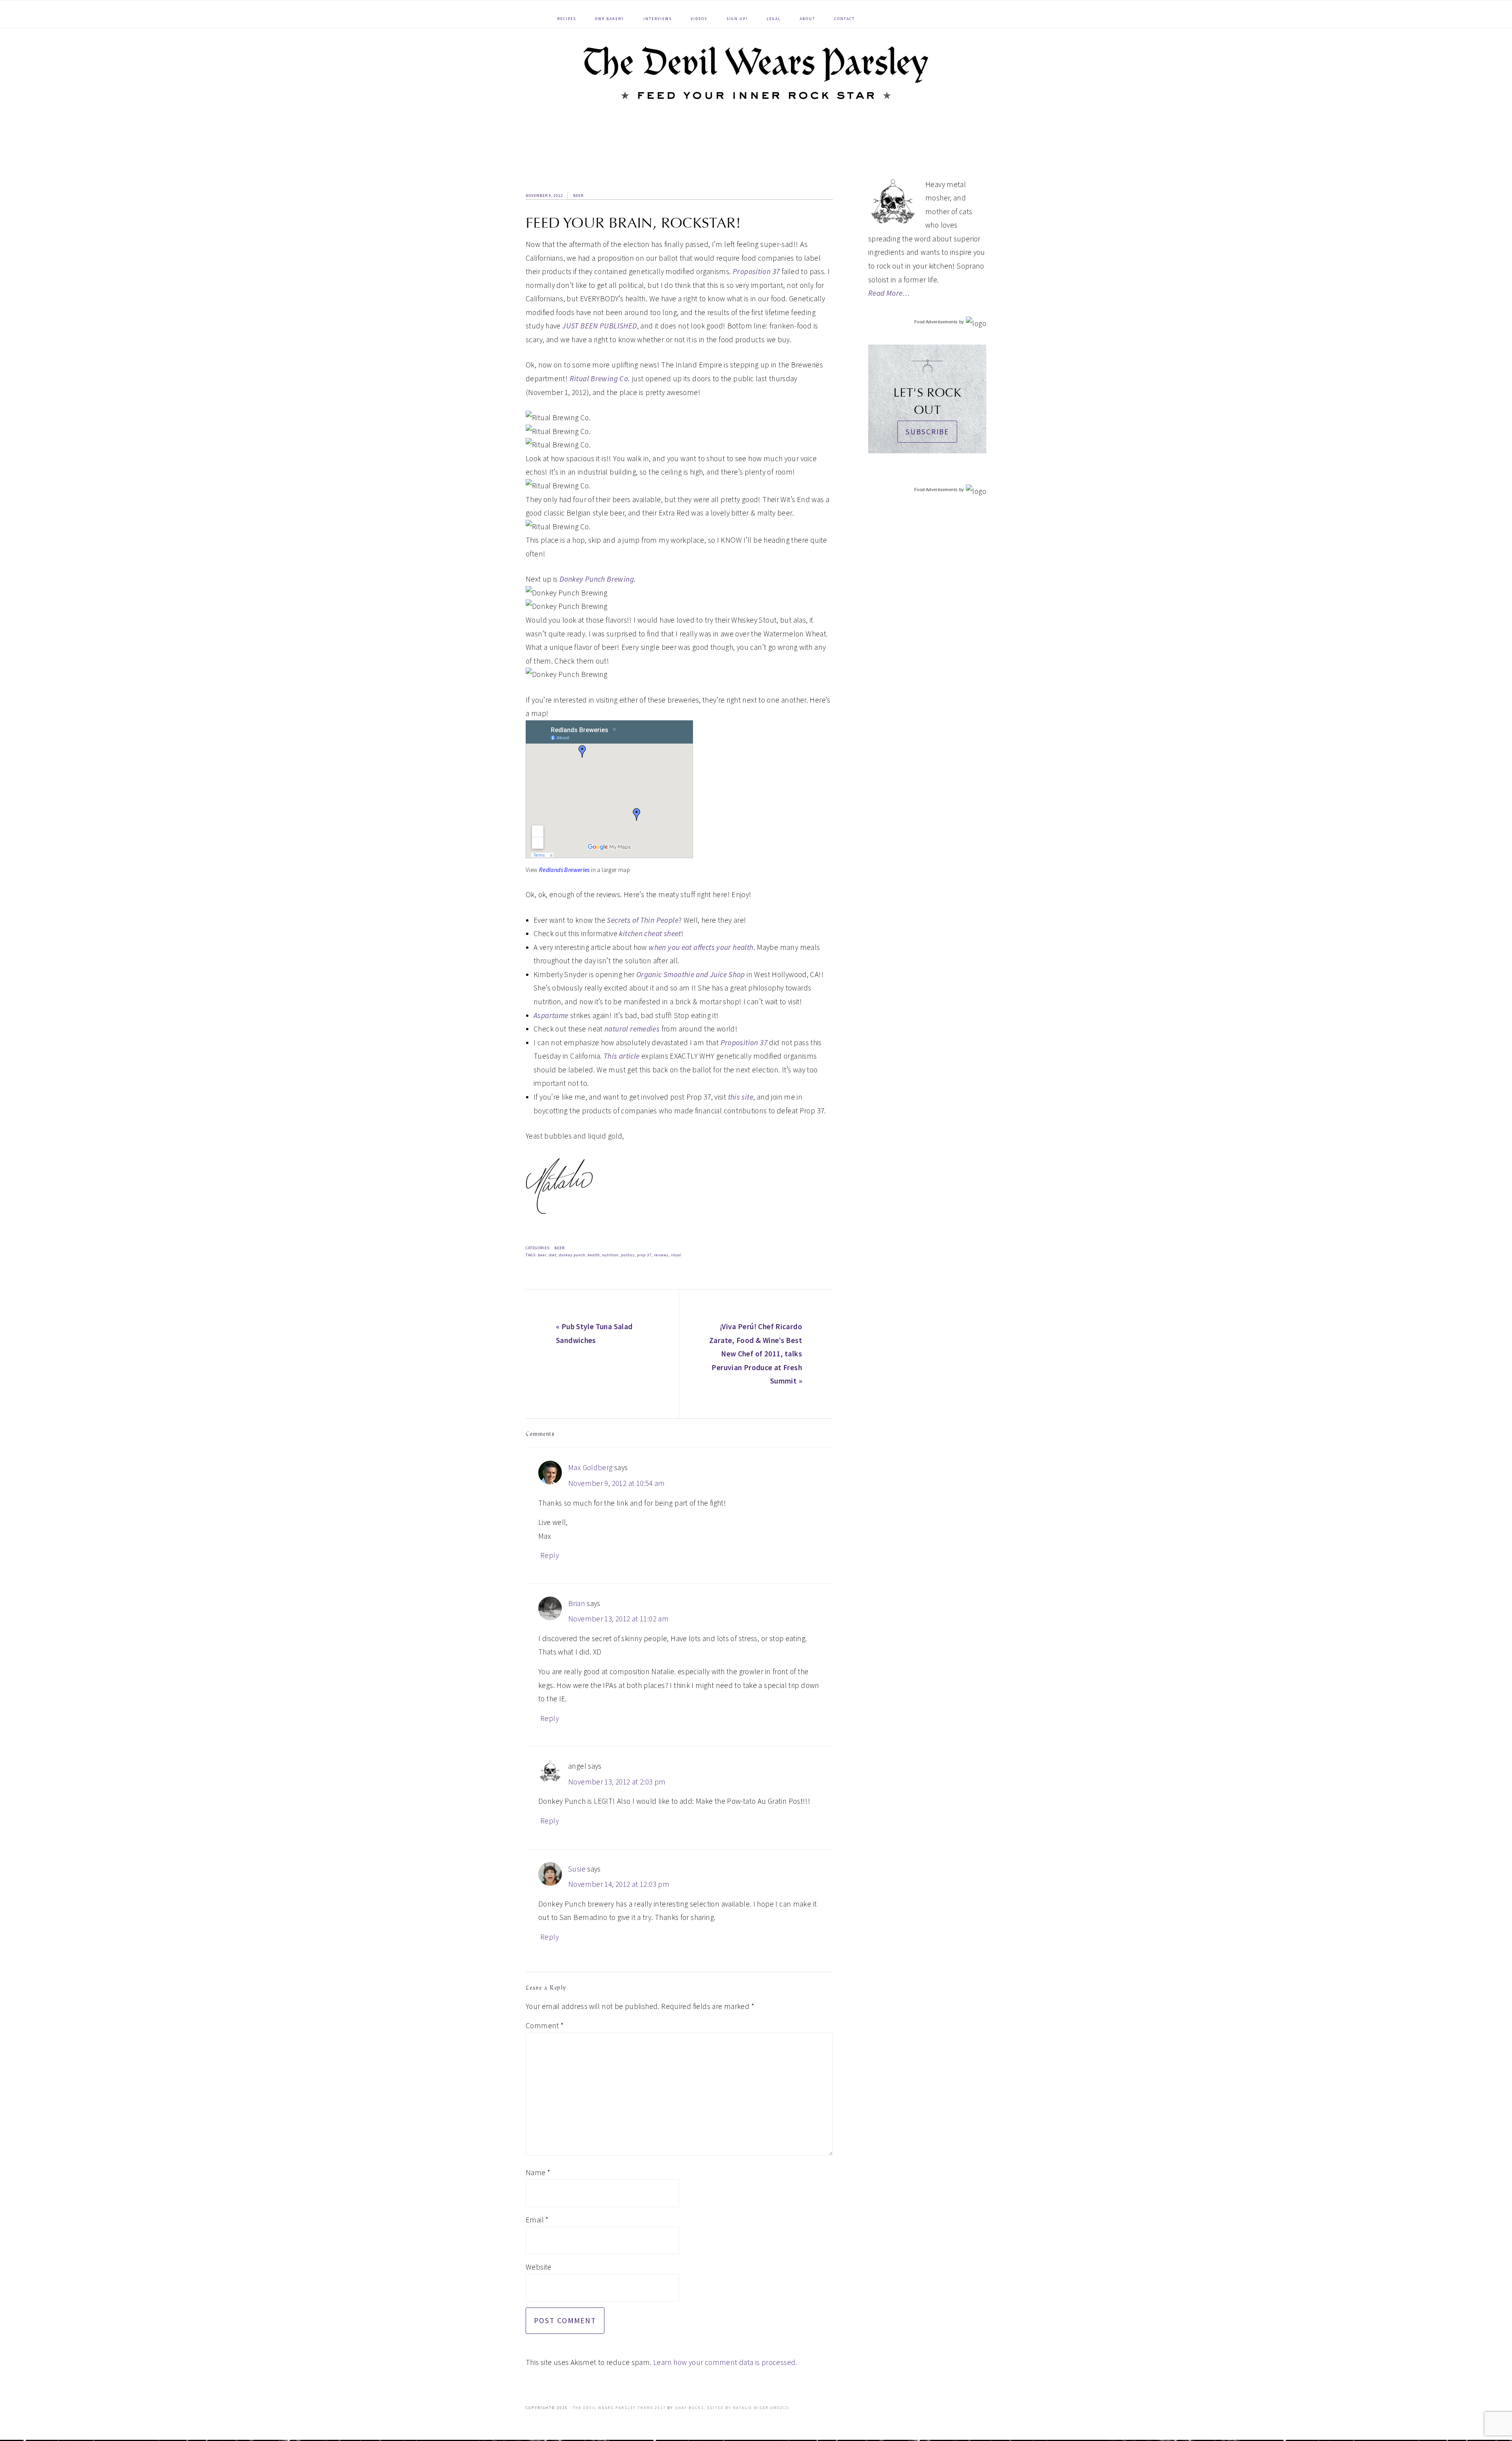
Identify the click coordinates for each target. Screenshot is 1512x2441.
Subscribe (927, 432)
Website (539, 2267)
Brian (577, 1603)
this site (741, 1097)
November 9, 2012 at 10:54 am (617, 1483)
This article (622, 1056)
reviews (661, 1255)
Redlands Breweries (564, 870)
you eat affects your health (701, 947)
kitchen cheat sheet (650, 933)
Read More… (889, 293)
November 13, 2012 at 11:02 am (618, 1619)
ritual (676, 1255)
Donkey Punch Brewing (597, 579)
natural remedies (632, 1029)
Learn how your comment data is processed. (725, 2362)
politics (628, 1255)
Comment (545, 2026)
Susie (577, 1869)
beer (542, 1255)
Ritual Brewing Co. (600, 378)
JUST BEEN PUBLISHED (599, 326)
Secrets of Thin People (642, 920)
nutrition (610, 1255)
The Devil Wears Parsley (756, 73)
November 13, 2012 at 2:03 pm (617, 1782)
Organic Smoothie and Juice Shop (691, 974)
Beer (578, 196)
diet (553, 1255)
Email (537, 2220)
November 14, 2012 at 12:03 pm (619, 1884)
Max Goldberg (590, 1467)
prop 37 (644, 1255)
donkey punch (572, 1255)
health (594, 1255)
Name (538, 2172)
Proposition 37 (756, 271)
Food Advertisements (936, 322)
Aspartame (551, 1015)
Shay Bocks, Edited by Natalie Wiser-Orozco (732, 2408)
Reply (549, 1555)
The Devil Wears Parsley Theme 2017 (619, 2408)
